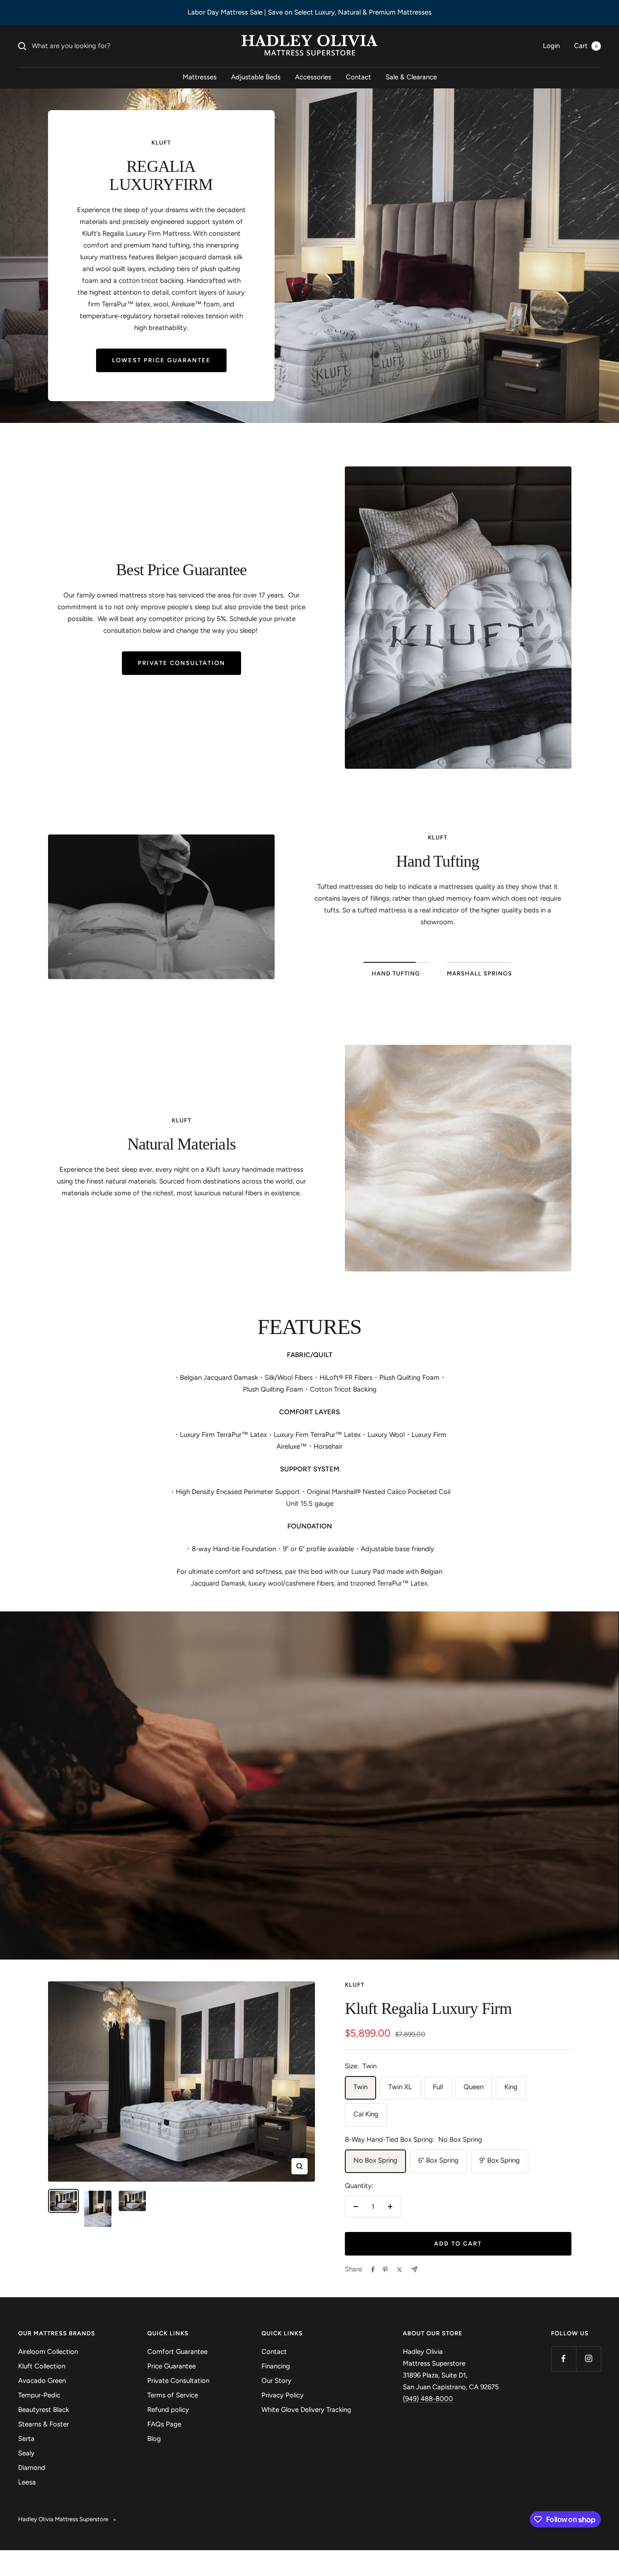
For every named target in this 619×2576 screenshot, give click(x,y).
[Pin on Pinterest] (385, 2270)
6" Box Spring (438, 2160)
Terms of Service (173, 2395)
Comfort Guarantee (177, 2352)
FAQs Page (164, 2424)
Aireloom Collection (48, 2352)
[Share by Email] (414, 2269)
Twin (360, 2087)
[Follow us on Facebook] (563, 2359)
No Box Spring (375, 2160)
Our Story (276, 2381)
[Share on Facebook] (373, 2270)
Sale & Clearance (411, 77)
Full (438, 2087)
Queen (474, 2087)
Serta (26, 2439)
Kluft (355, 1985)
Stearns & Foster (44, 2424)
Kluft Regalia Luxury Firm (428, 2008)
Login (551, 46)
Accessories (313, 77)
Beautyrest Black (44, 2410)
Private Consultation (181, 663)
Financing (276, 2366)
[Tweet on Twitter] (399, 2270)
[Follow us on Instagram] (588, 2359)
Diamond (32, 2468)
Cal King (366, 2114)
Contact (358, 77)
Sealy (26, 2453)
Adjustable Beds (256, 77)
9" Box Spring (500, 2160)
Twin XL (400, 2087)
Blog (154, 2439)
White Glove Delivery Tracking (306, 2410)
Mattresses (200, 77)
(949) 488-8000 (428, 2399)
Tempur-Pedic (39, 2395)
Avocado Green (42, 2381)
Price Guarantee (172, 2366)
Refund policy (168, 2410)
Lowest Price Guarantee (161, 360)
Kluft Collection (42, 2366)
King (511, 2087)
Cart (586, 46)
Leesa (27, 2482)
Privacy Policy (283, 2395)
